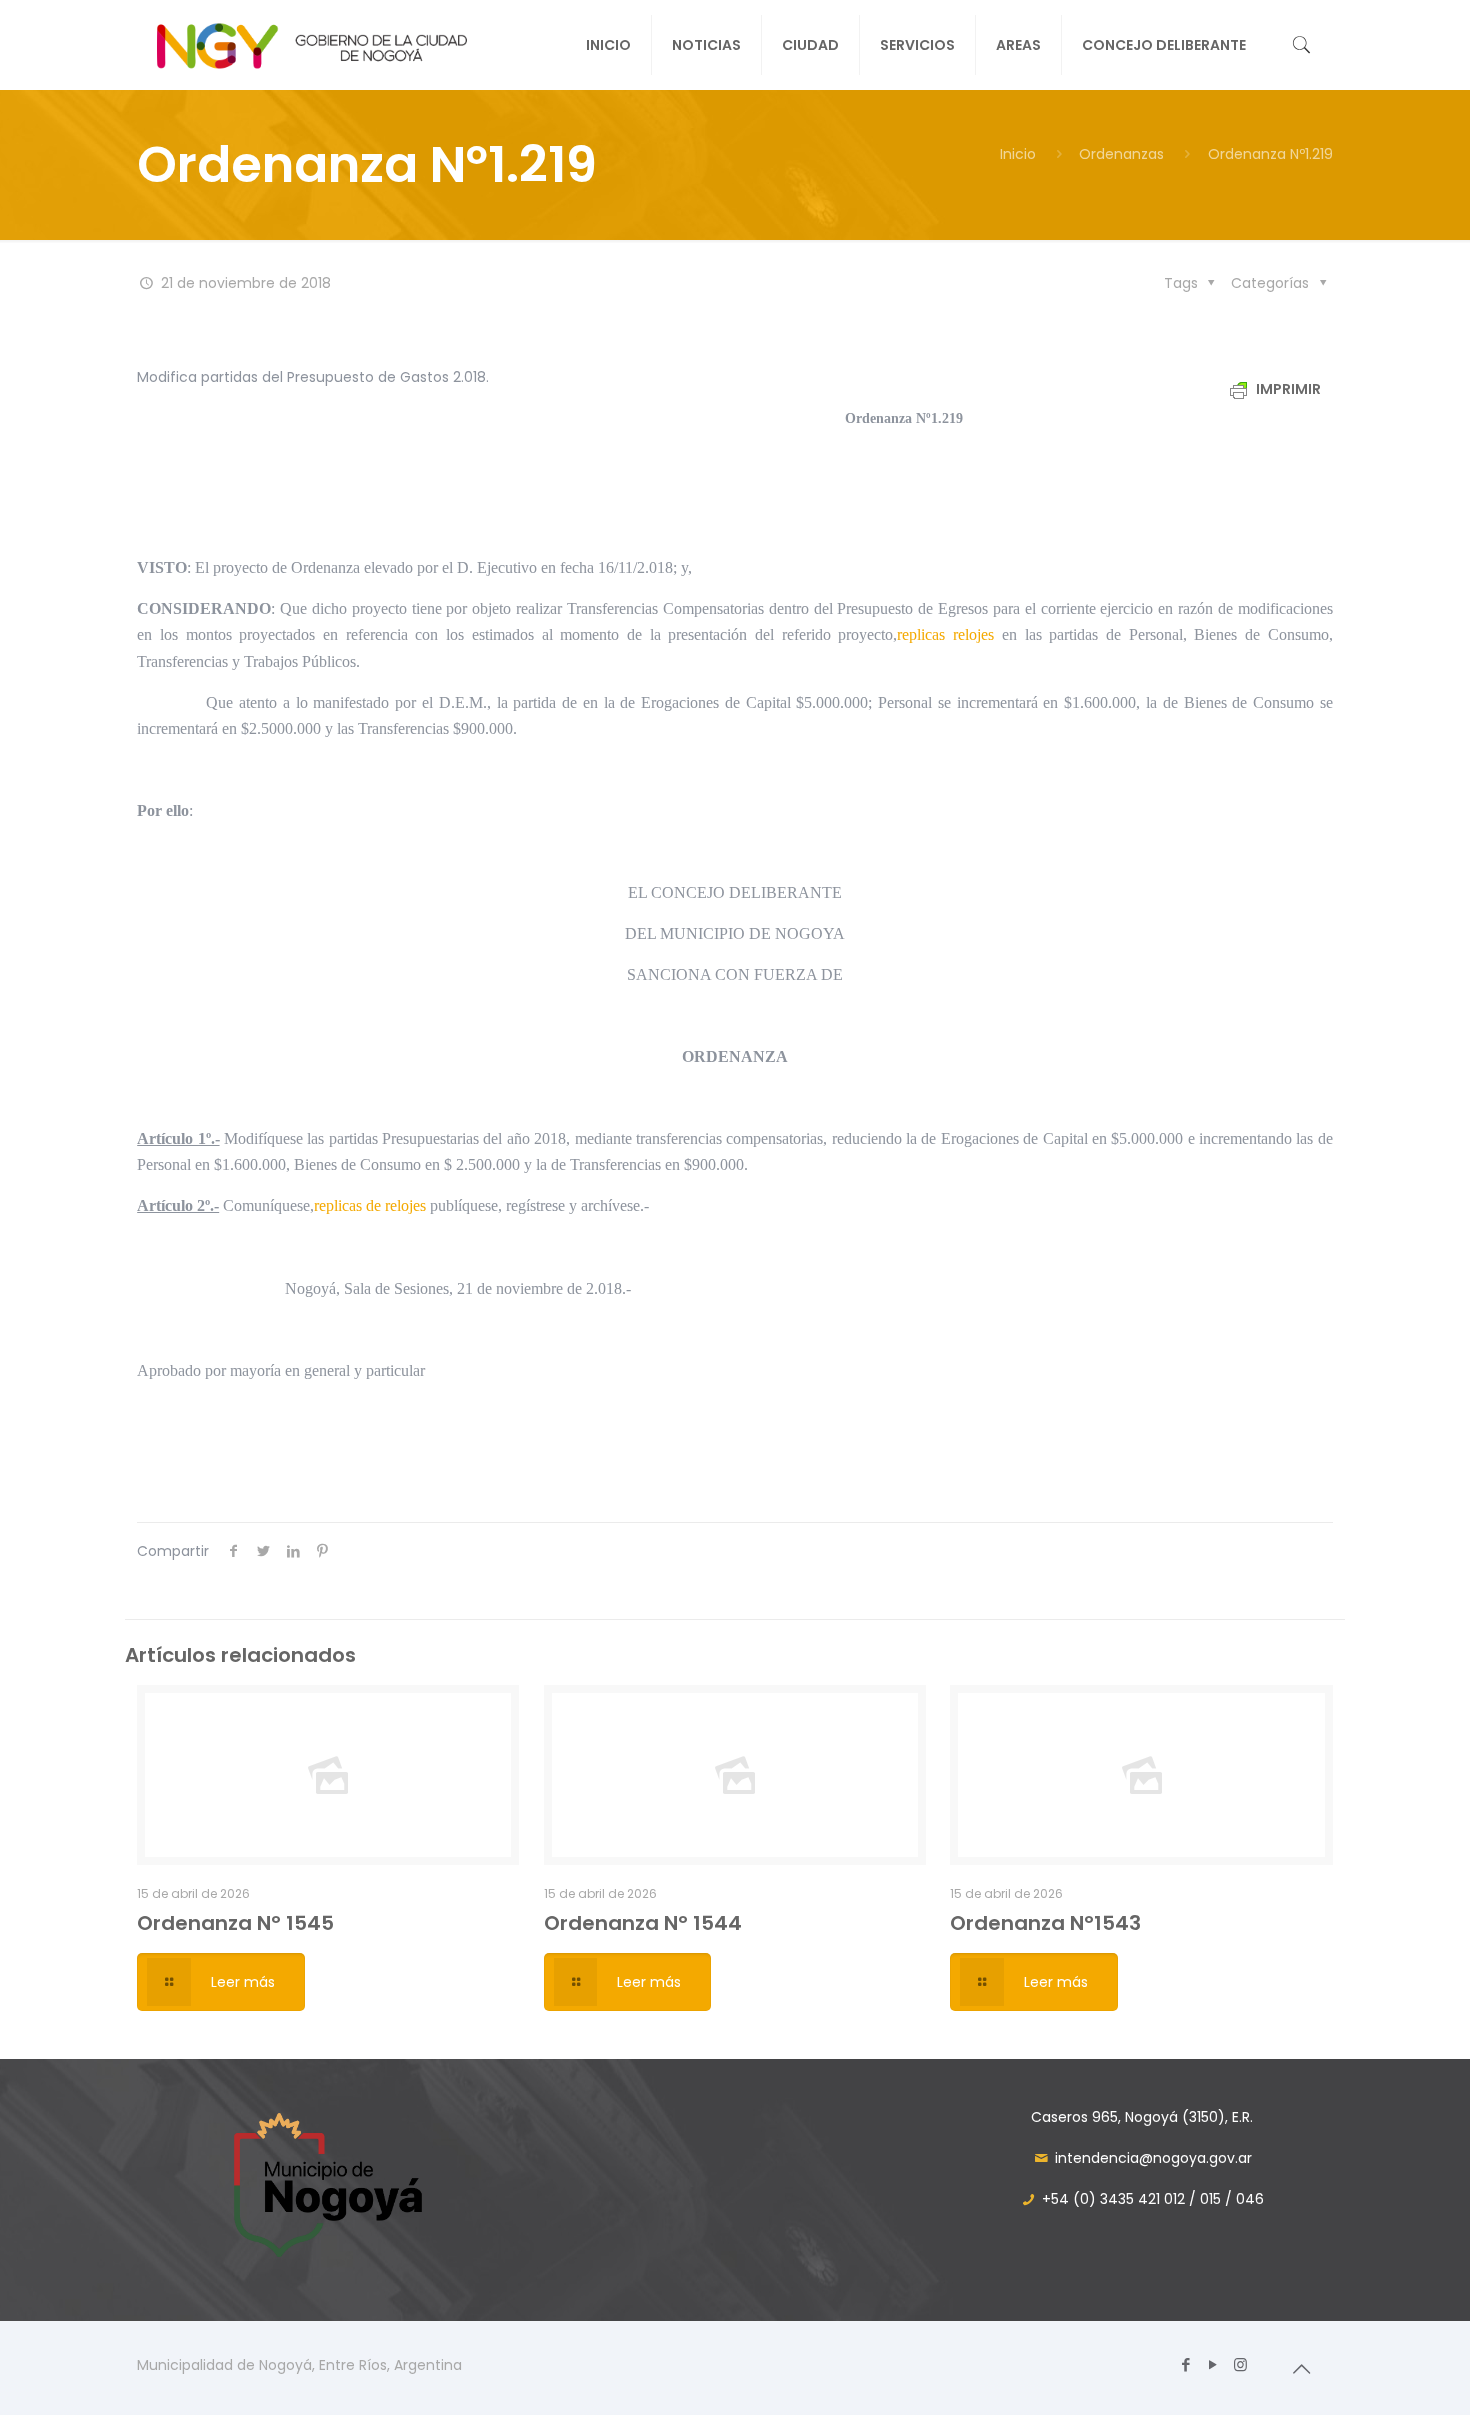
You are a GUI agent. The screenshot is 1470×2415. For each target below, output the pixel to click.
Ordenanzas (1121, 154)
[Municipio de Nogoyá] (312, 45)
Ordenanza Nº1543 (1045, 1923)
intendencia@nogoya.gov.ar (1153, 2158)
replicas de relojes (370, 1205)
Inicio (1018, 154)
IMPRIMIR (1287, 389)
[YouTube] (1213, 2364)
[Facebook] (1186, 2364)
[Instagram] (1240, 2364)
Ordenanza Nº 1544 (643, 1923)
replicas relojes (945, 634)
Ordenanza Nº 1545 (235, 1923)
